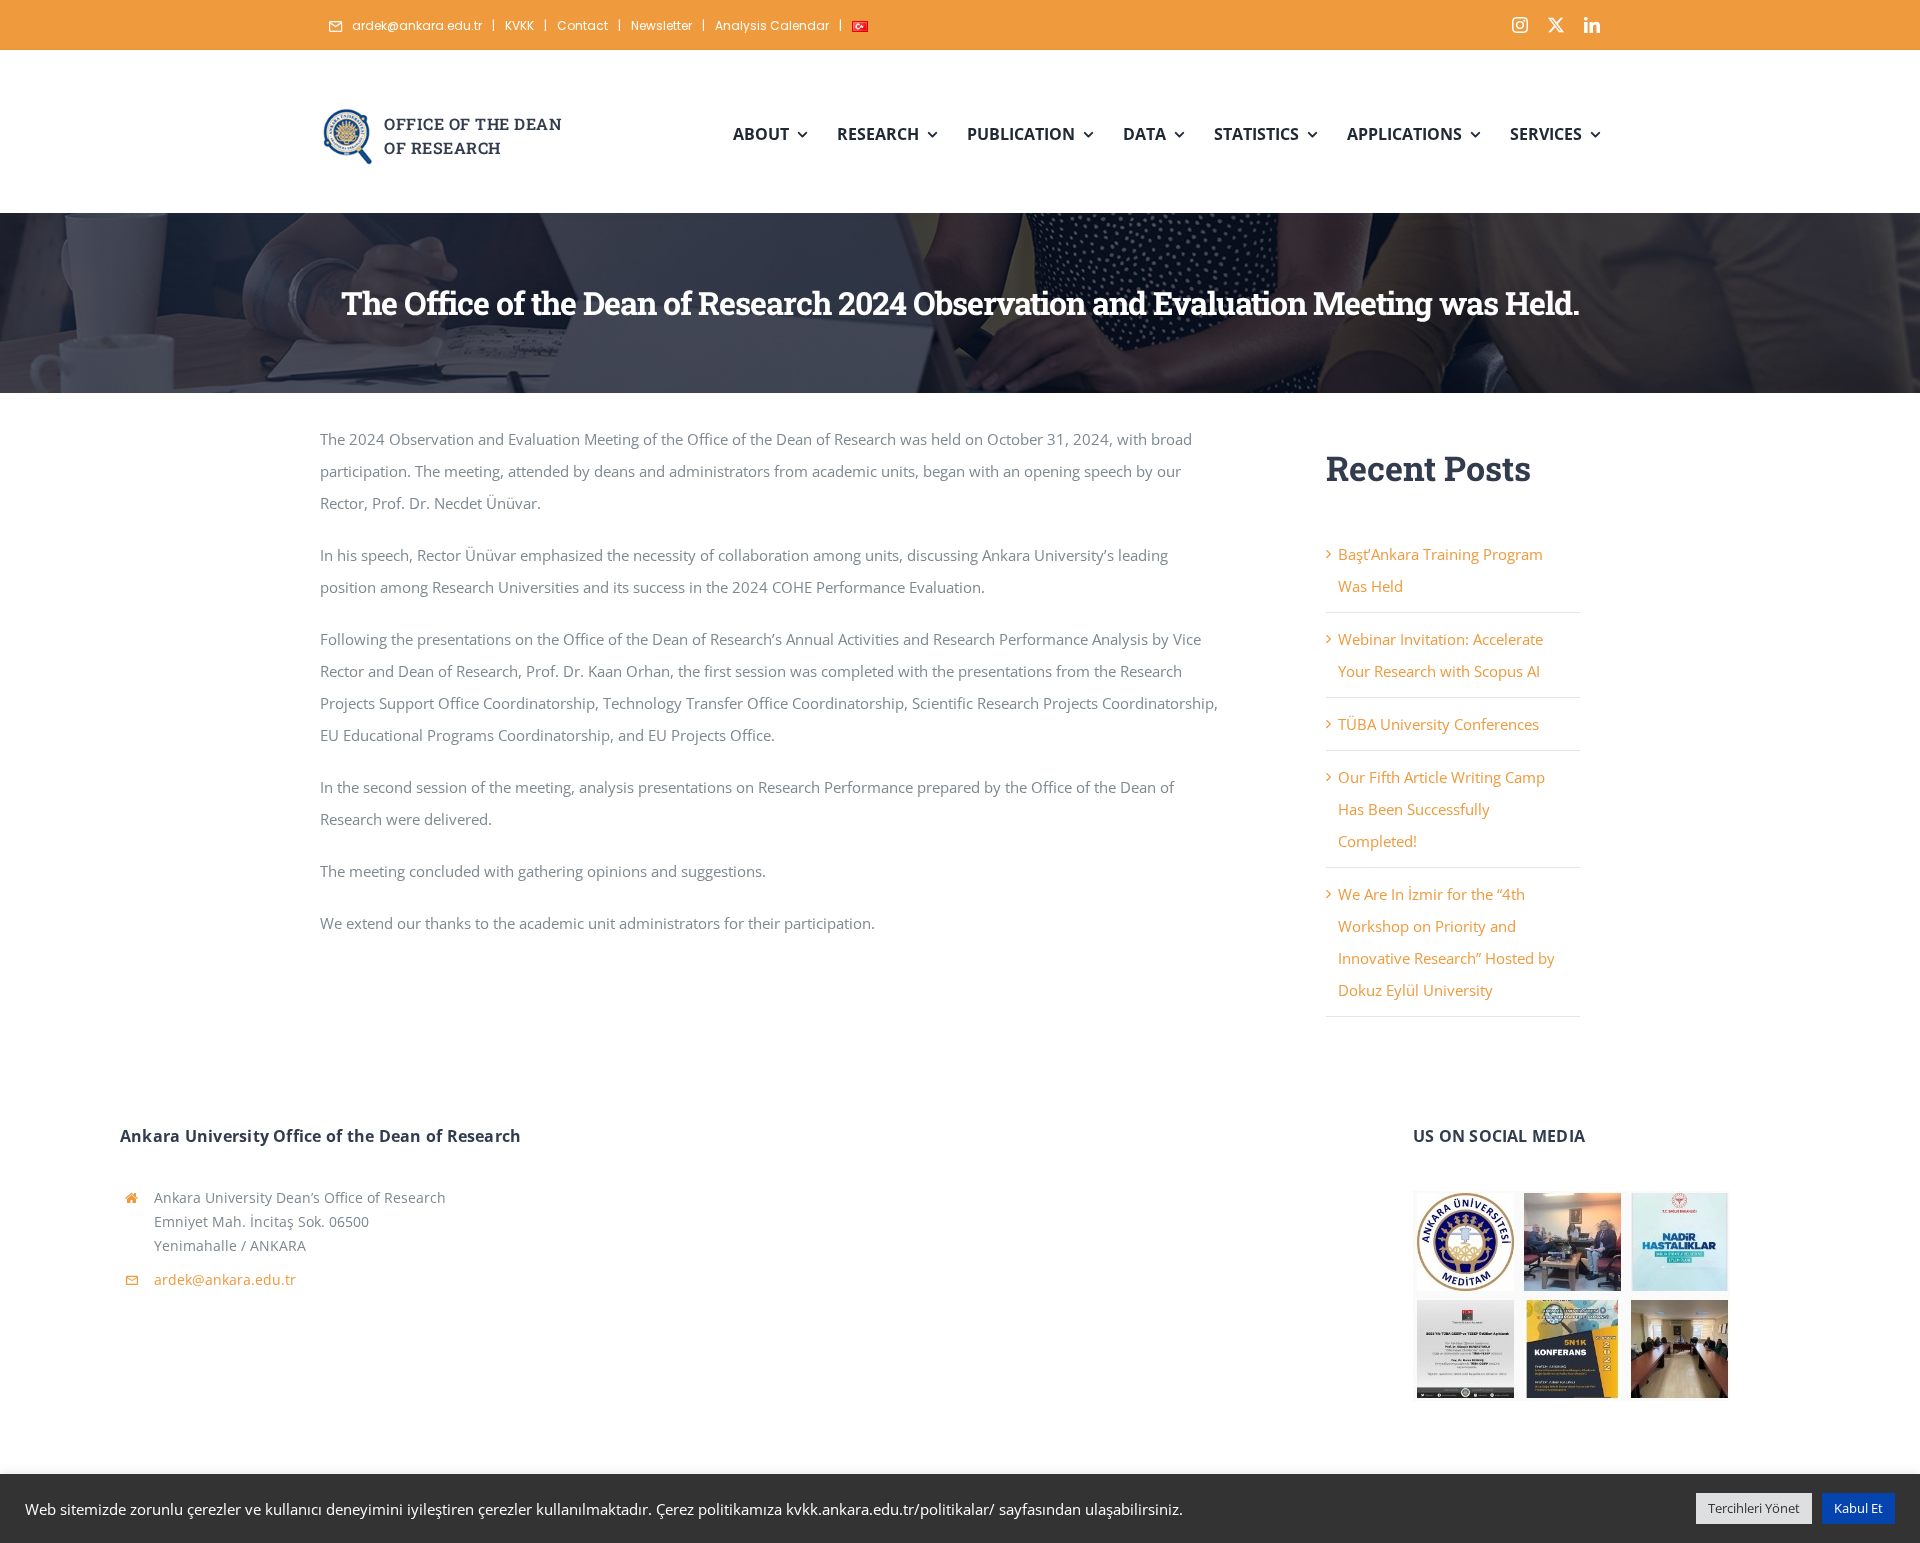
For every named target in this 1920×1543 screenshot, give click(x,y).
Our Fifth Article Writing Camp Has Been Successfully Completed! (1441, 809)
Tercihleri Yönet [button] (1754, 1508)
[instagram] (1520, 25)
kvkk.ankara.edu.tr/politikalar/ (890, 1509)
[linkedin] (1592, 25)
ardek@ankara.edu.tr (225, 1279)
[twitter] (1556, 25)
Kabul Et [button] (1858, 1508)
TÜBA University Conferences (1438, 724)
